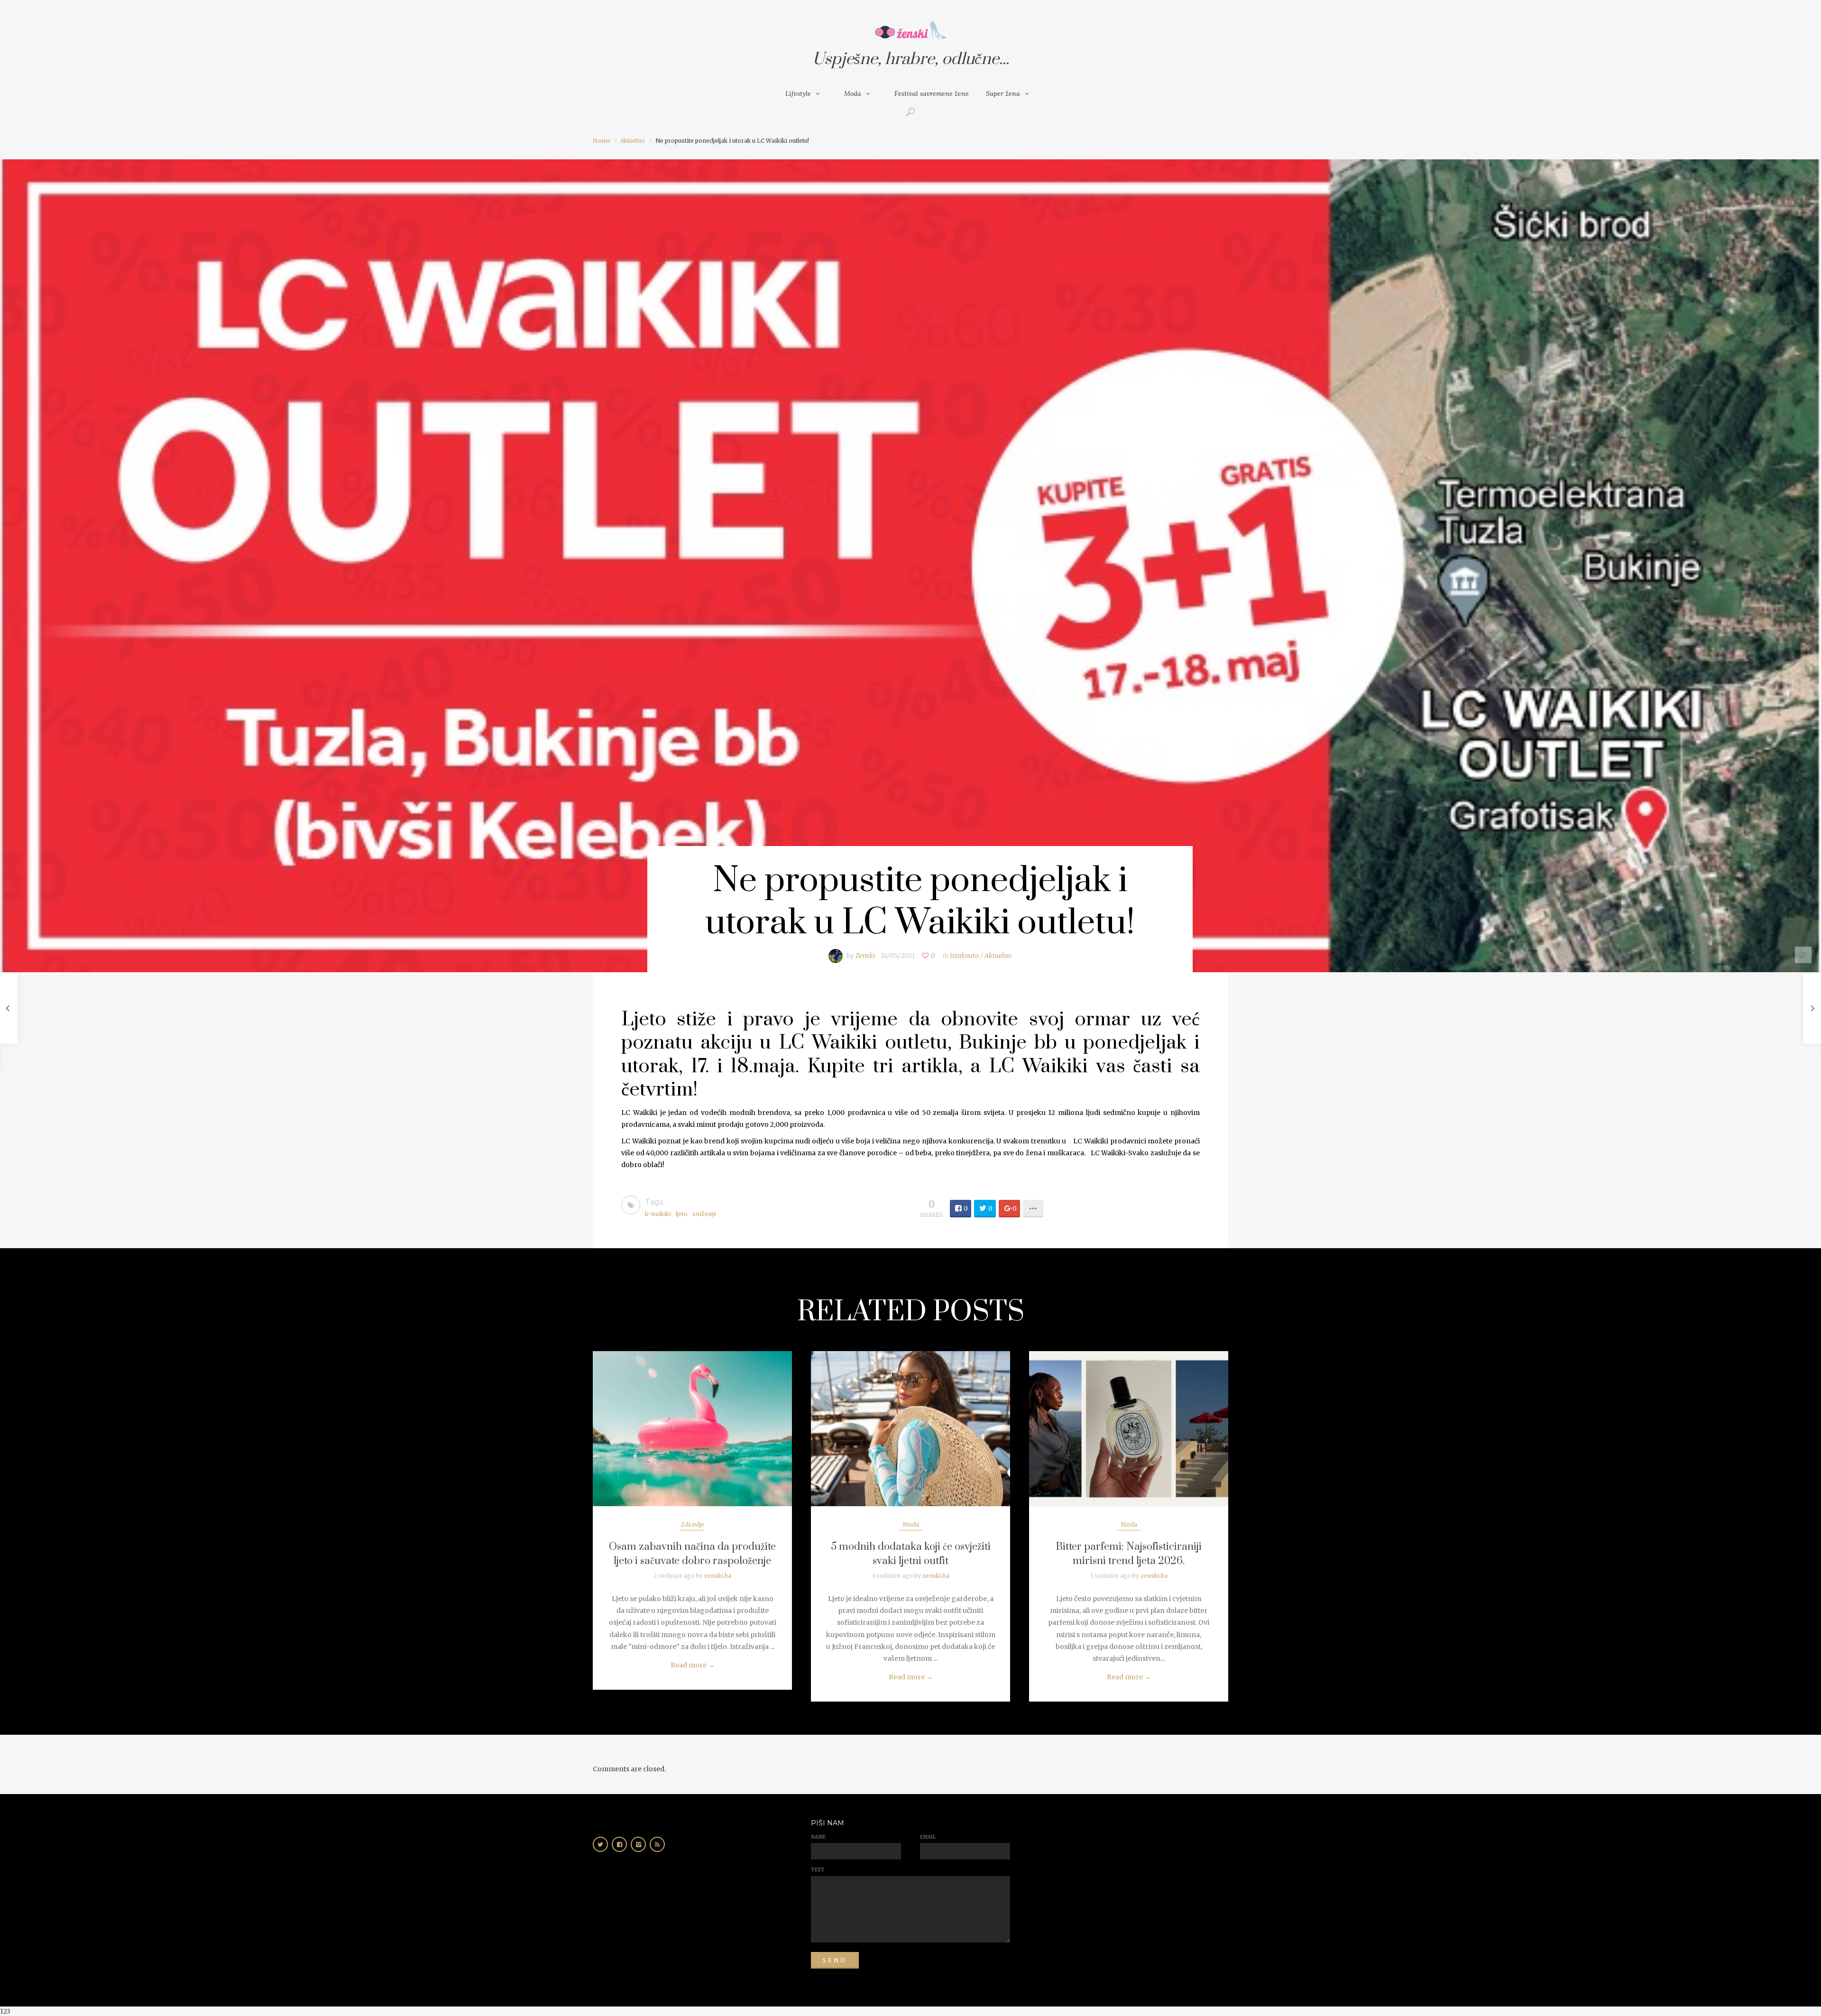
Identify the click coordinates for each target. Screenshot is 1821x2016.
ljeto (682, 1214)
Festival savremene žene (932, 93)
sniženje (704, 1214)
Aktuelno (633, 141)
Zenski (865, 956)
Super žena (1003, 93)
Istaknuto (964, 956)
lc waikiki (658, 1214)
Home (602, 141)
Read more (693, 1665)
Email (928, 1837)
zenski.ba (718, 1576)
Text (818, 1870)
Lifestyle (798, 93)
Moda (853, 93)
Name (818, 1837)
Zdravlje (693, 1524)
